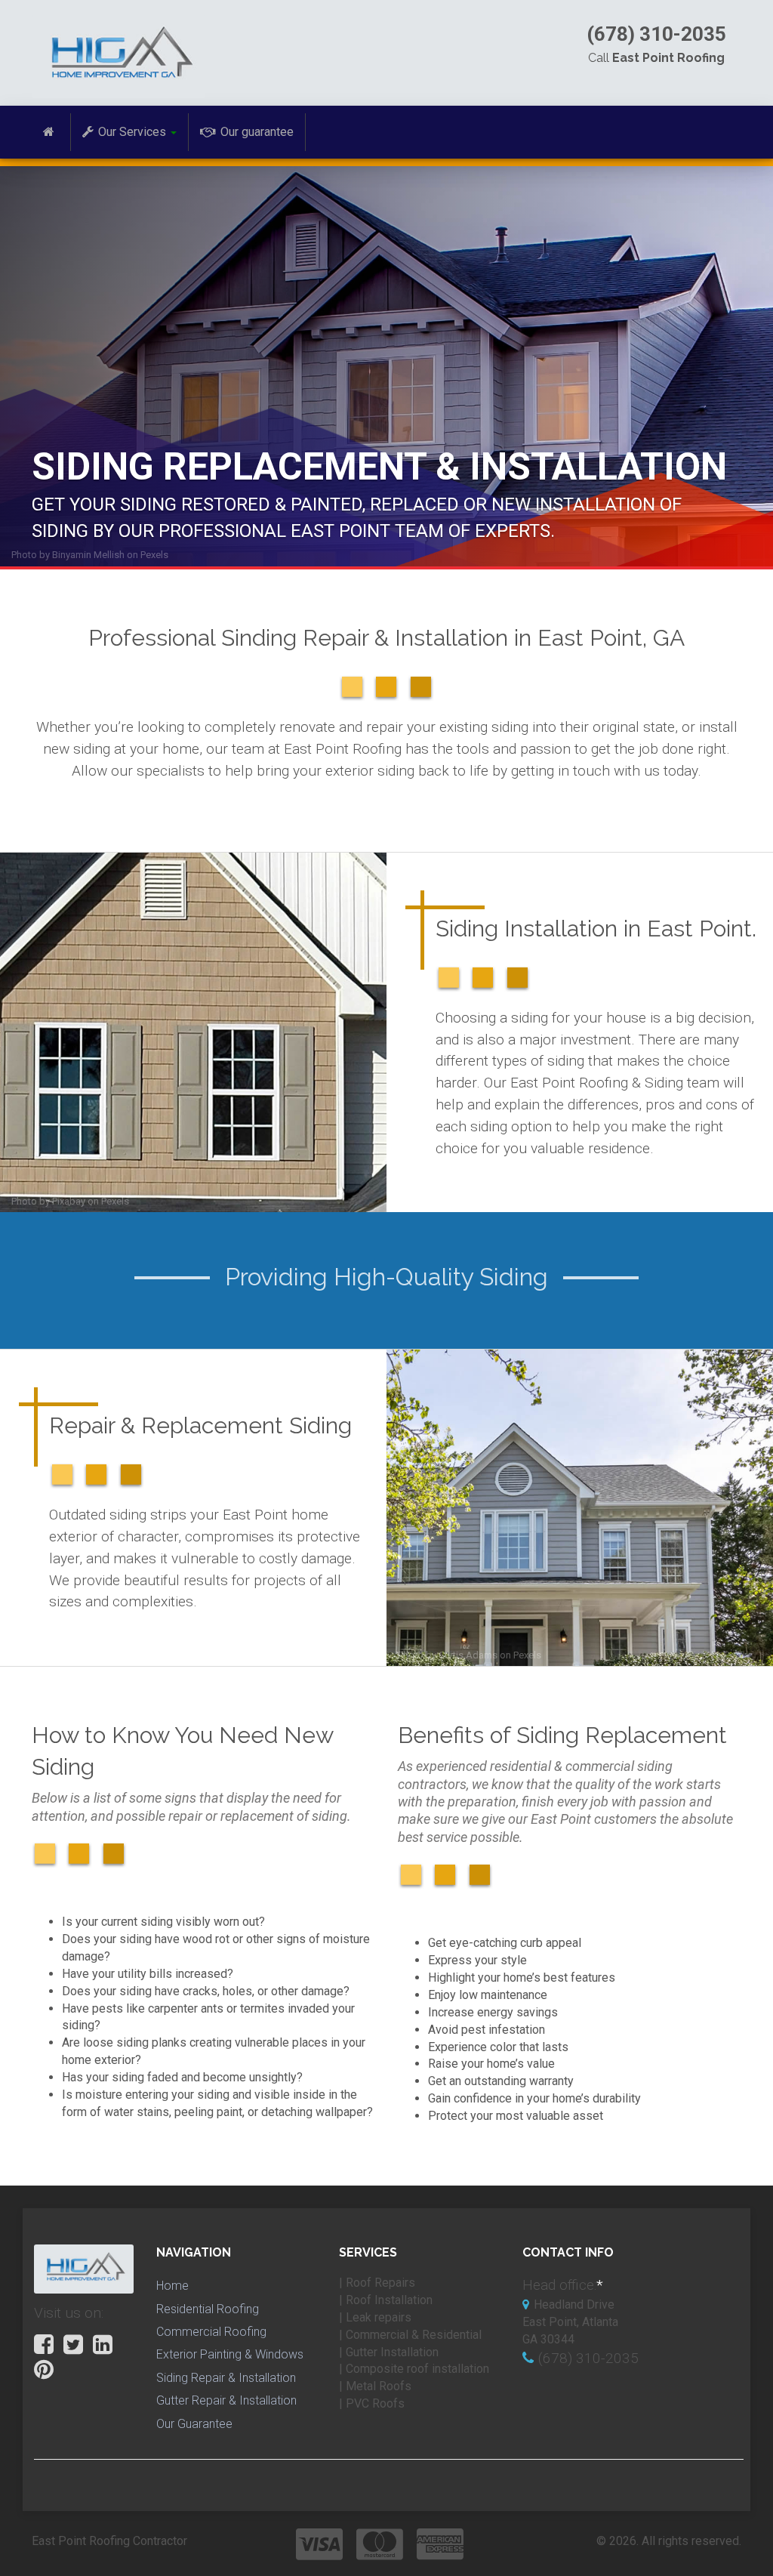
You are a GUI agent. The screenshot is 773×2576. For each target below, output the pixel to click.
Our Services (132, 132)
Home (172, 2286)
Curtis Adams (468, 1655)
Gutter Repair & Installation (226, 2400)
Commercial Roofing (211, 2332)
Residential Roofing (208, 2309)
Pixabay (69, 1201)
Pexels (154, 555)
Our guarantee (257, 132)
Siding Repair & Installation (226, 2378)
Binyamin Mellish (88, 555)
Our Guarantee (194, 2424)
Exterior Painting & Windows (230, 2354)
